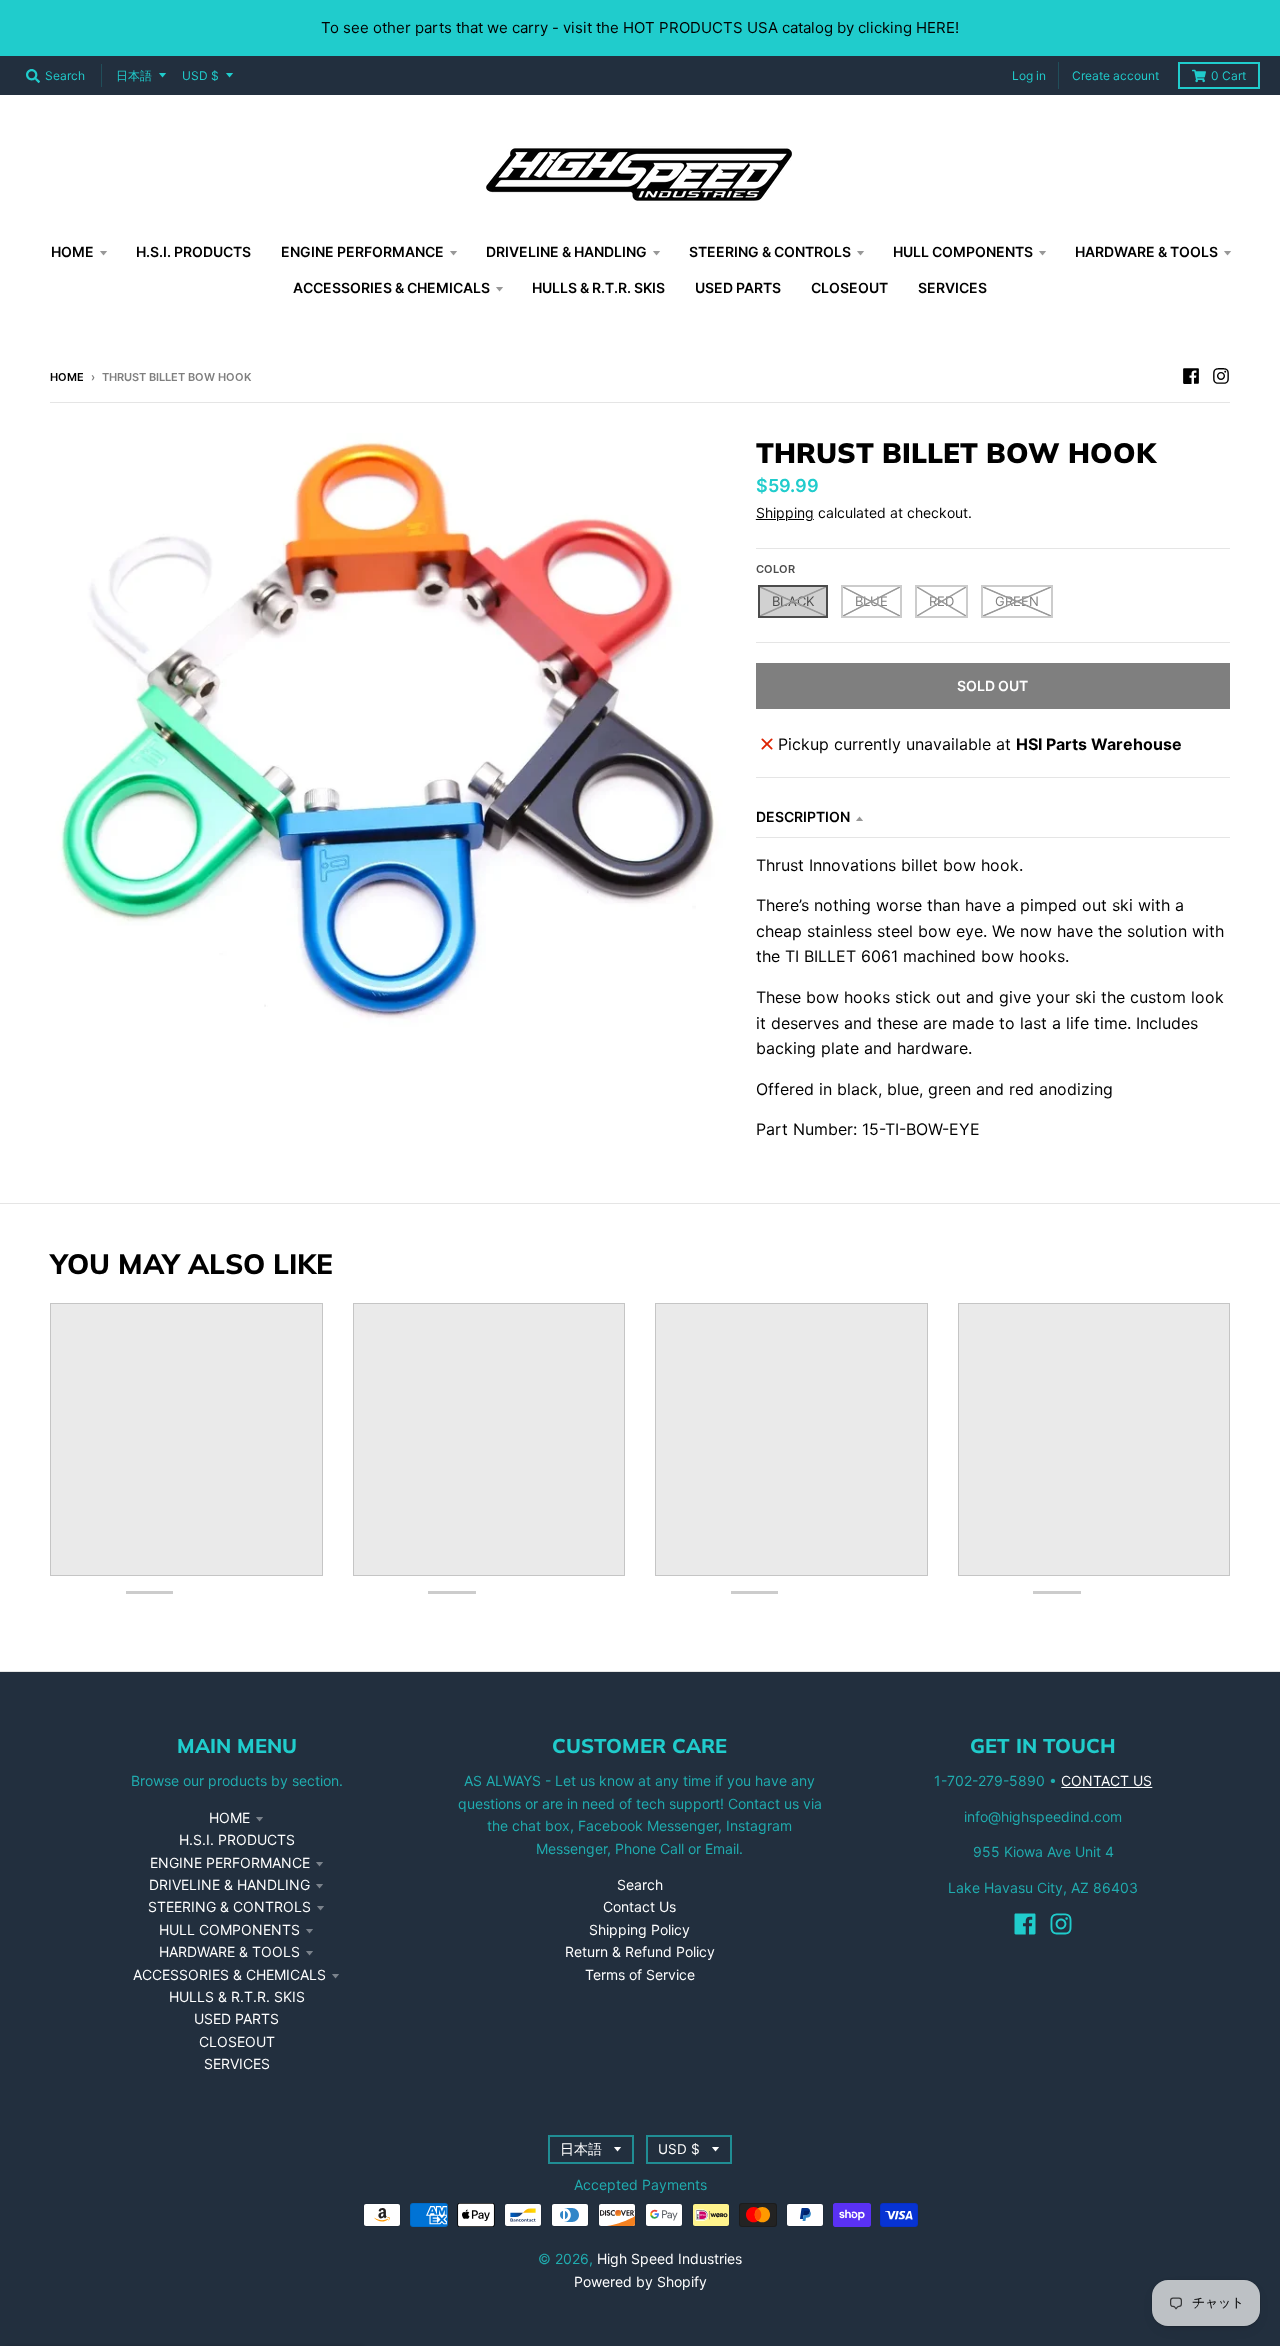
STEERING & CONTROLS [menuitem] (770, 251)
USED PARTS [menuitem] (738, 287)
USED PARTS (236, 2018)
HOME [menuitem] (72, 251)
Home (67, 377)
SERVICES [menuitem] (952, 287)
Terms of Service (640, 1974)
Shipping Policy (639, 1929)
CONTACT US (1106, 1780)
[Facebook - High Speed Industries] (1191, 376)
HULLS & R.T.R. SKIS (237, 1996)
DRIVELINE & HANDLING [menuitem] (566, 251)
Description (803, 816)
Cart (1228, 75)
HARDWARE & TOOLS (229, 1951)
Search (640, 1884)
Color (775, 569)
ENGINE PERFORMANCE (230, 1862)
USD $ (200, 75)
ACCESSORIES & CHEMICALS (229, 1974)
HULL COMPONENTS (229, 1929)
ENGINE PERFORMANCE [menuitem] (362, 251)
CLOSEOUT (237, 2041)
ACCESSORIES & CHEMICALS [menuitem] (391, 287)
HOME (229, 1817)
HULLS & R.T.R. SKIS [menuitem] (598, 287)
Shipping (785, 512)
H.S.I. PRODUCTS (237, 1839)
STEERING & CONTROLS (229, 1906)
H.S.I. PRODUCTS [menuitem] (193, 251)
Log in (1029, 75)
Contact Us (639, 1906)
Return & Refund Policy (640, 1951)
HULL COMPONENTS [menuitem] (963, 251)
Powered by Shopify (640, 2281)
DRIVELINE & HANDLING (229, 1884)
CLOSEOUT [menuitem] (849, 287)
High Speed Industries (669, 2258)
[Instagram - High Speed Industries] (1221, 376)
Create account (1115, 75)
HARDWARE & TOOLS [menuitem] (1146, 251)
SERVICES (237, 2063)
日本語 (134, 75)
